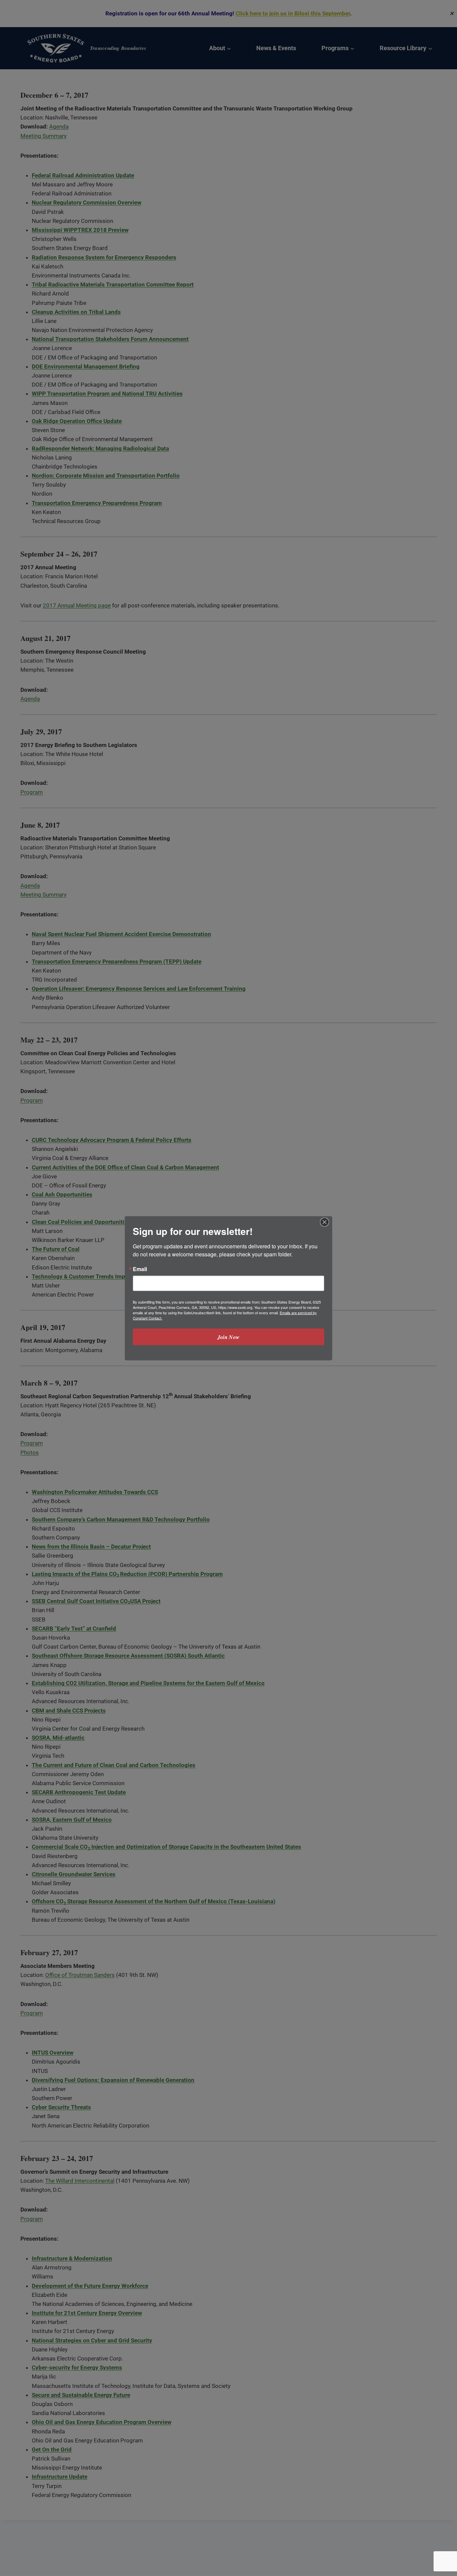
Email (140, 1269)
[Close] (325, 1222)
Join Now (229, 1337)
